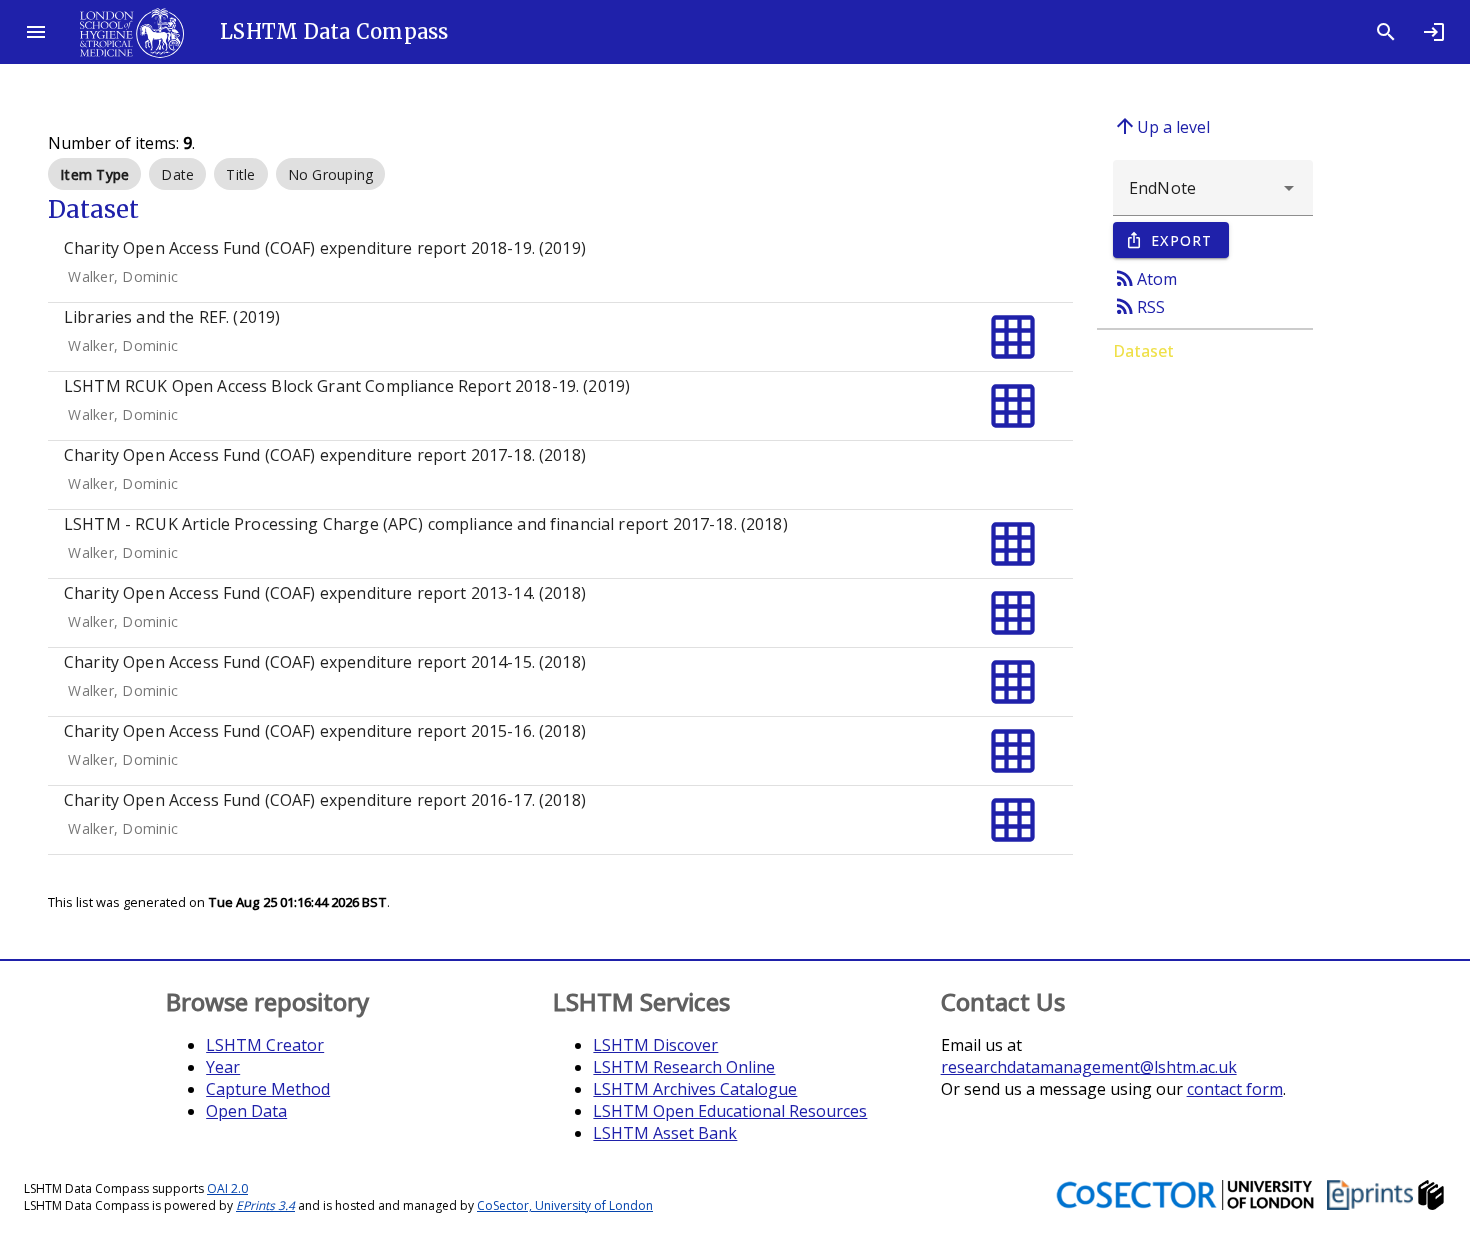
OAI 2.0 (227, 1188)
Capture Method (268, 1089)
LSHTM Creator (265, 1045)
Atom (1145, 278)
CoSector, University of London (565, 1205)
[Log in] (1434, 32)
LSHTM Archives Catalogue (695, 1089)
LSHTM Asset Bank (665, 1133)
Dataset (1143, 351)
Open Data (246, 1111)
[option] (94, 174)
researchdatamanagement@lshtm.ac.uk (1089, 1067)
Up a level (1161, 126)
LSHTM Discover (655, 1045)
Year (223, 1067)
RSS (1139, 306)
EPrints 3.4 (265, 1205)
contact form (1235, 1089)
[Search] (1386, 32)
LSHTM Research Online (684, 1067)
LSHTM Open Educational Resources (730, 1111)
